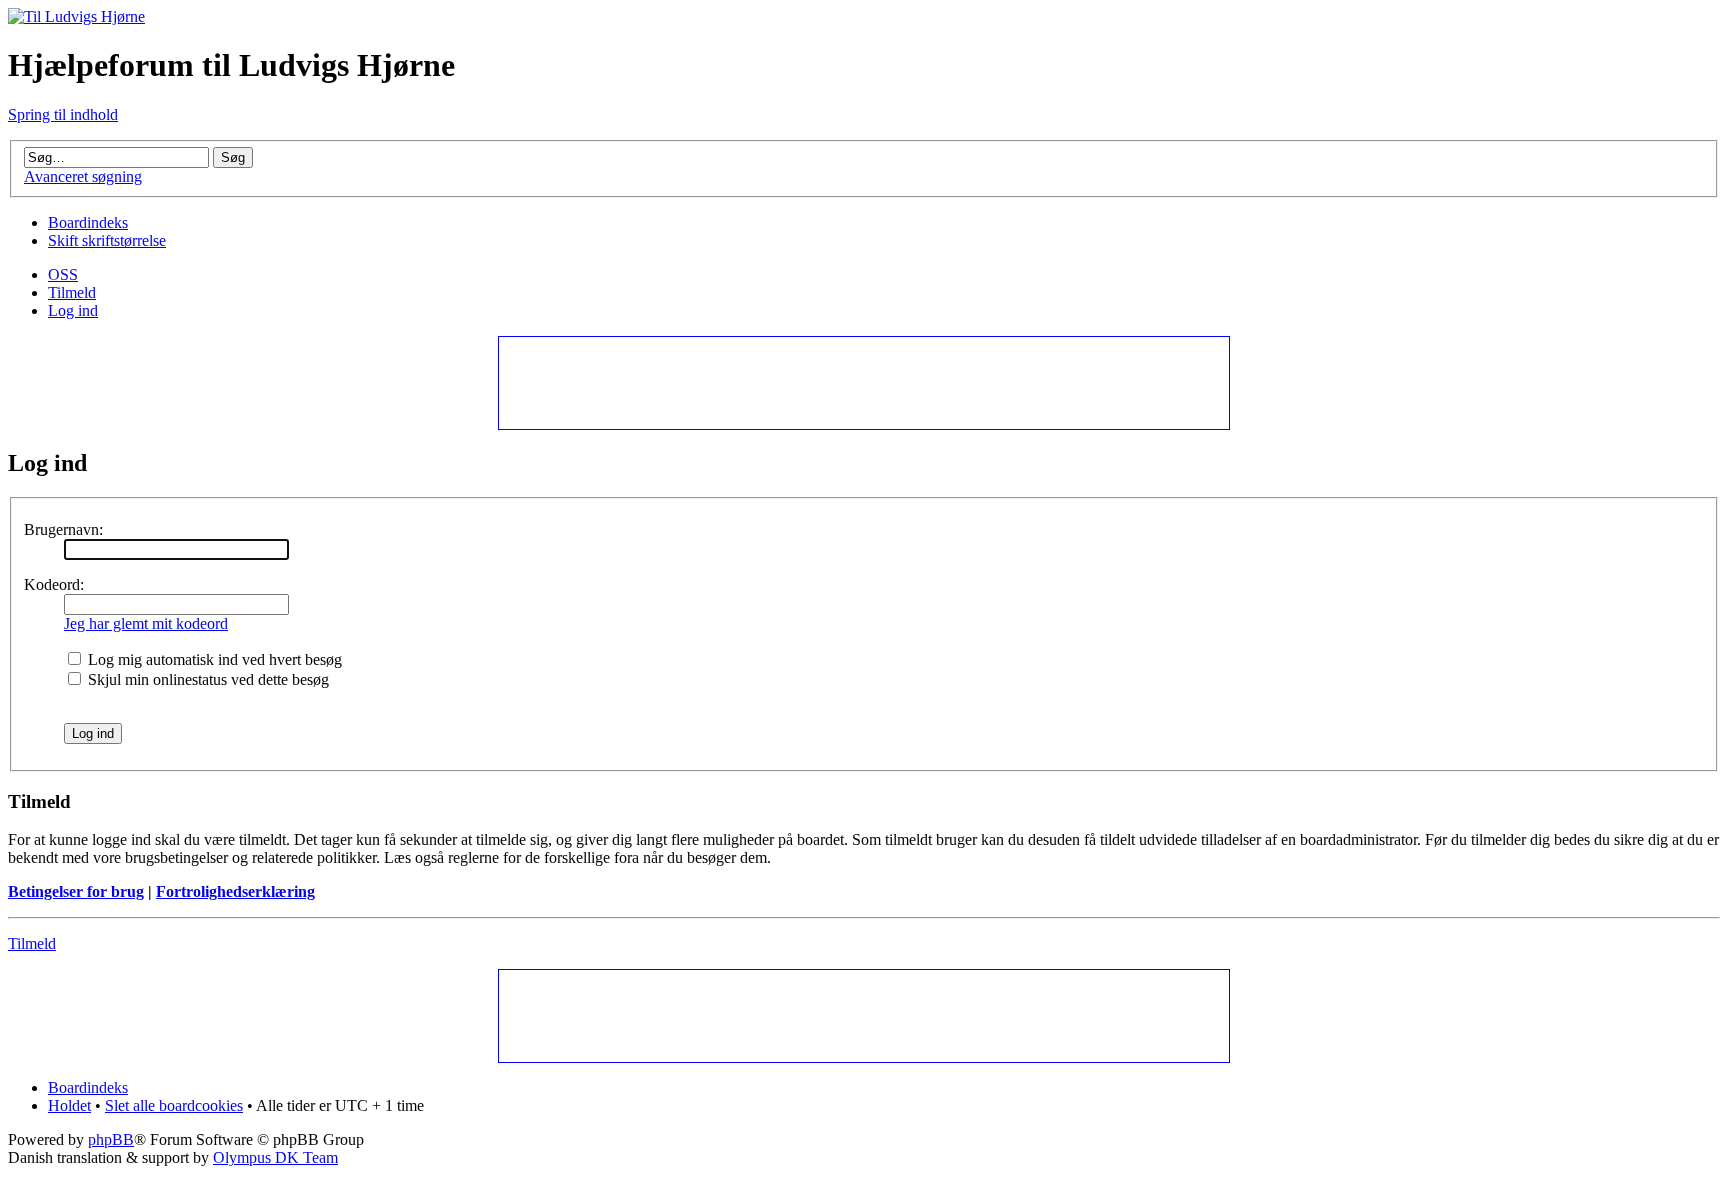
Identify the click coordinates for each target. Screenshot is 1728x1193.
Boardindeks (88, 222)
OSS (63, 274)
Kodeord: (54, 584)
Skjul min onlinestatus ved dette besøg (206, 679)
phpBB (111, 1139)
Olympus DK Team (275, 1157)
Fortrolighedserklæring (235, 891)
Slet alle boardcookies (174, 1105)
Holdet (69, 1105)
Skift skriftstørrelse (107, 240)
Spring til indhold (63, 114)
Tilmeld (72, 292)
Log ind (73, 310)
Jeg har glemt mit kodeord (146, 623)
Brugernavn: (63, 529)
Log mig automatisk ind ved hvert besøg (213, 659)
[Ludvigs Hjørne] (76, 16)
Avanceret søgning (83, 176)
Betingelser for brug (76, 891)
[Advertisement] (863, 382)
